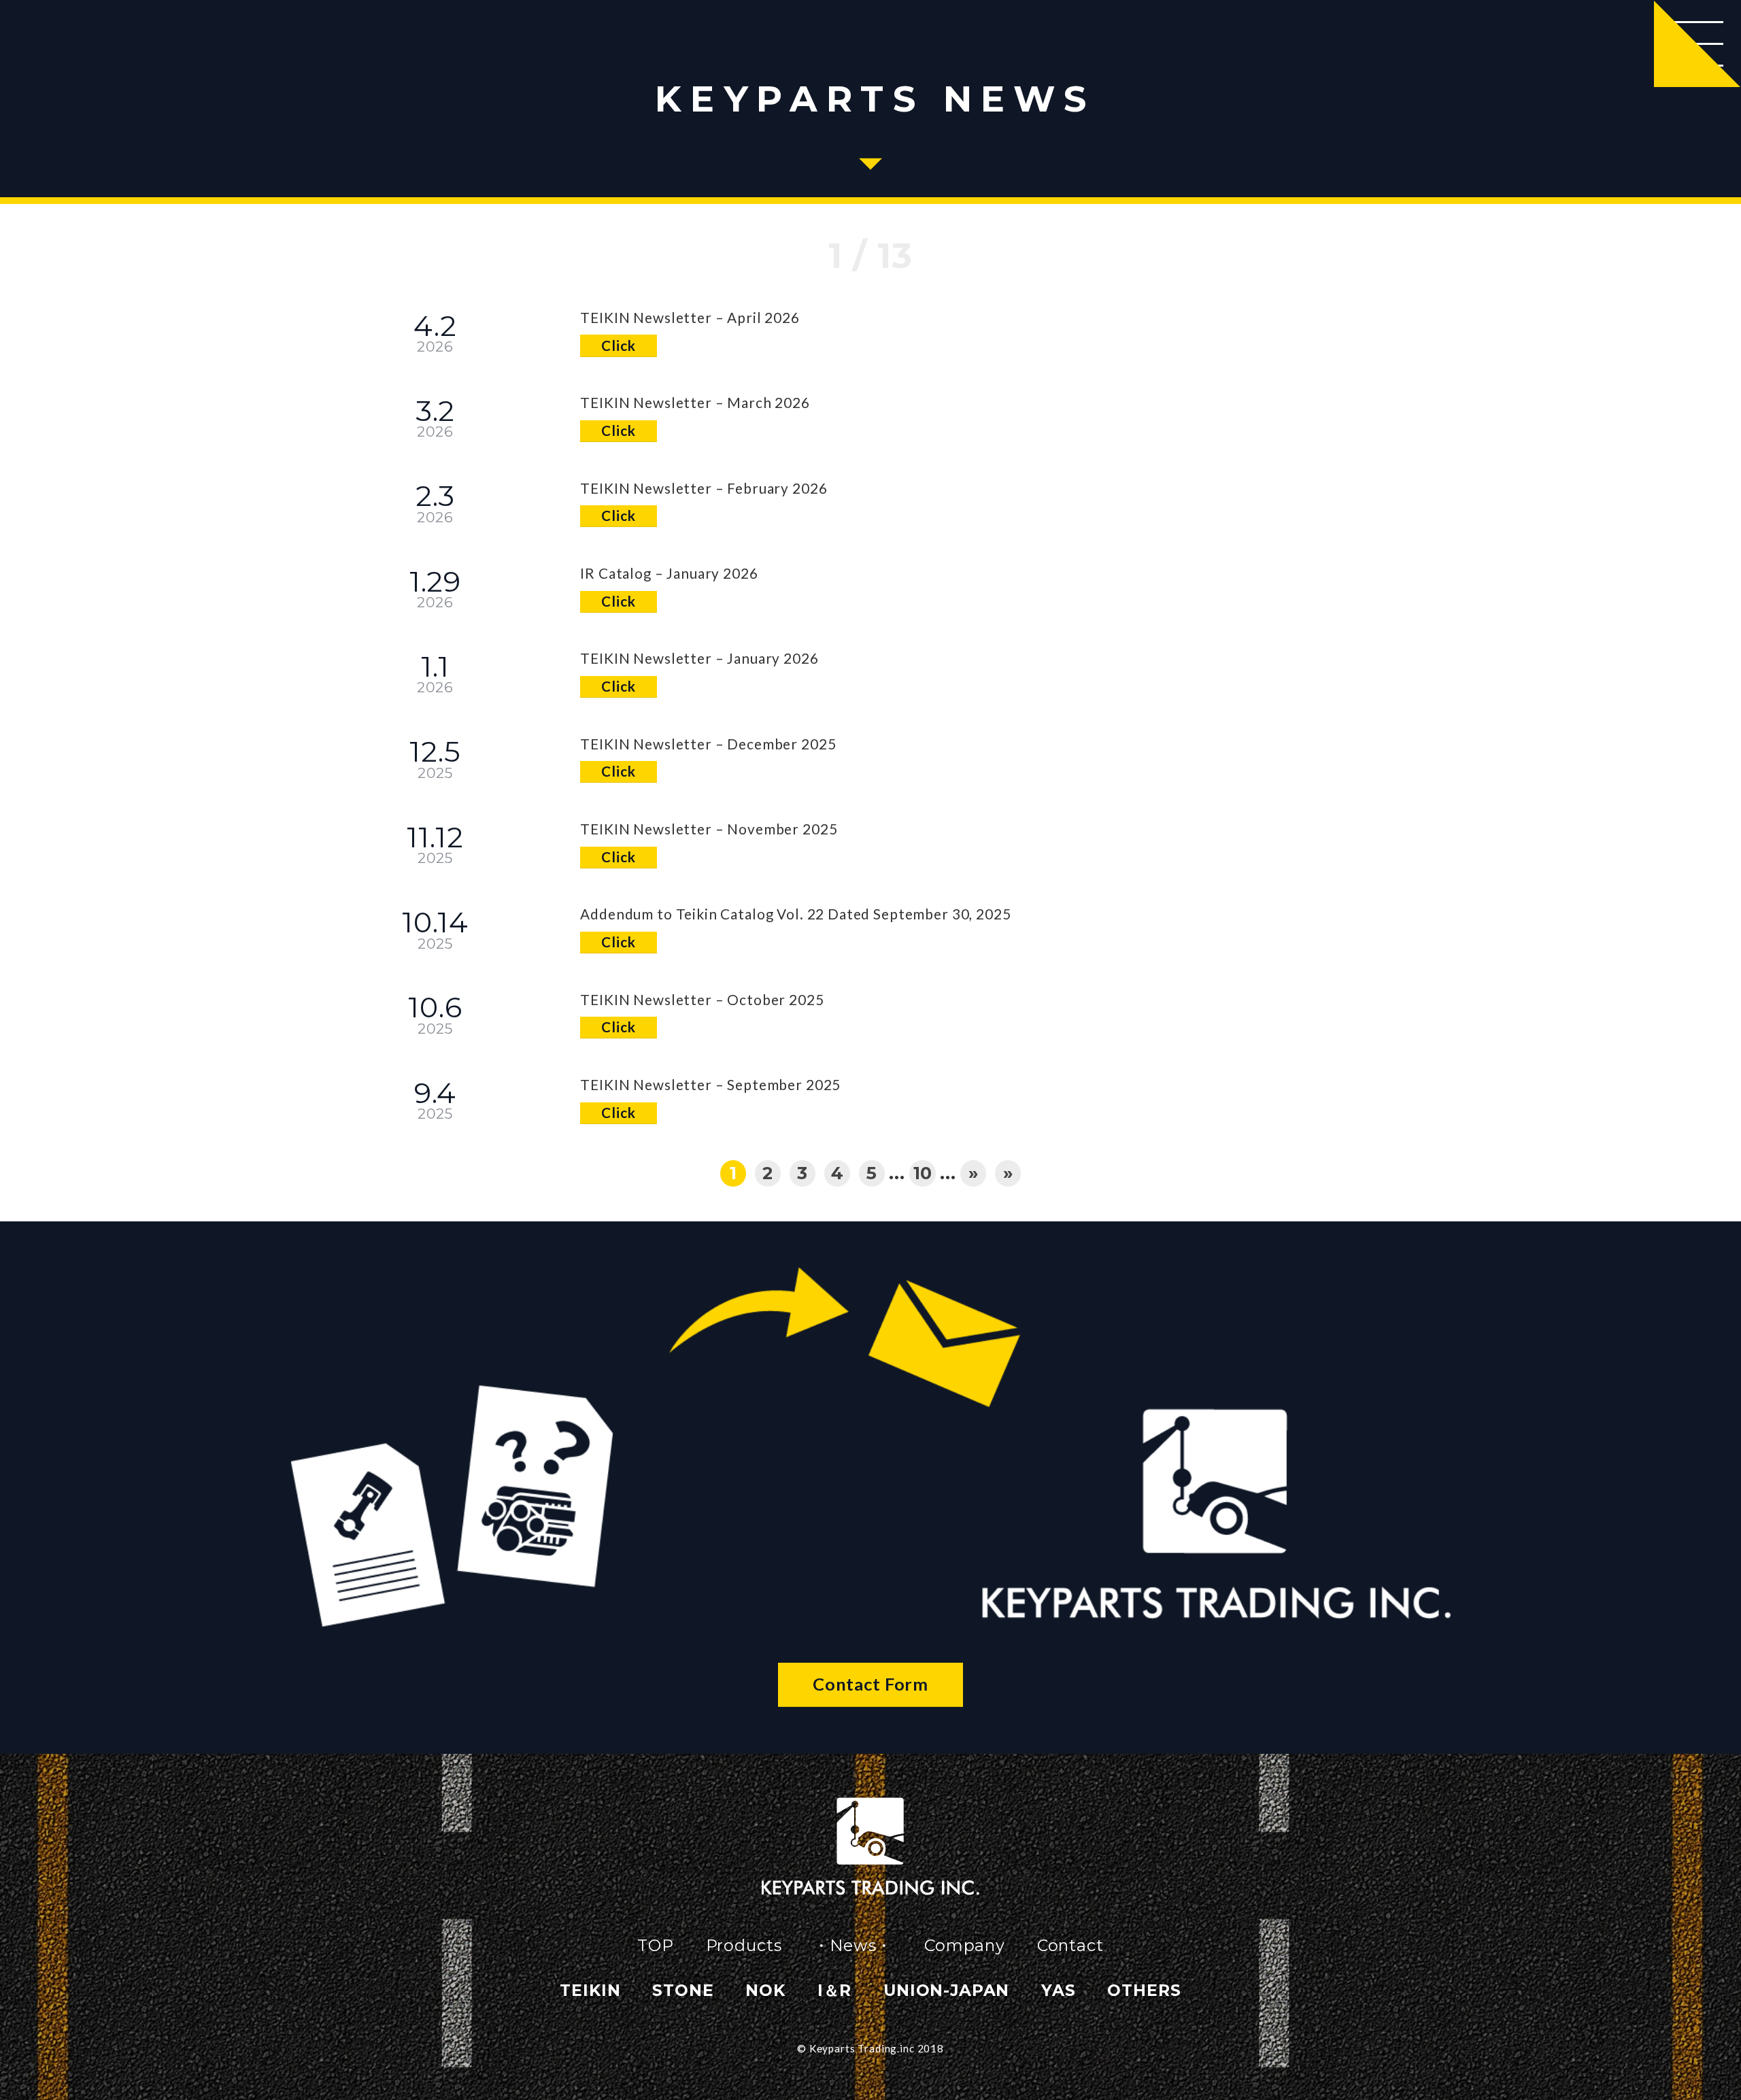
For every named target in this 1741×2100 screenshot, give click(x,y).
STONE (683, 1990)
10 (923, 1173)
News (853, 1945)
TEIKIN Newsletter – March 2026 (695, 403)
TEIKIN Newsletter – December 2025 (708, 744)
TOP (656, 1945)
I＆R (835, 1990)
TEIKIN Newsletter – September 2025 (710, 1085)
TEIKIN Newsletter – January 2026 (699, 658)
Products (744, 1945)
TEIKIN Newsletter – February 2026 (704, 488)
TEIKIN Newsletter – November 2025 (709, 829)
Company (965, 1945)
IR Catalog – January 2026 (669, 573)
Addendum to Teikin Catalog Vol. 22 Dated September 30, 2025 (795, 914)
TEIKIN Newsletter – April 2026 (690, 318)
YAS (1059, 1990)
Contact (1070, 1945)
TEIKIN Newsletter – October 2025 (702, 1000)
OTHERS (1144, 1990)
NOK (765, 1990)
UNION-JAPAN (946, 1990)
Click (618, 345)
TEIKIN (590, 1990)
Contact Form (870, 1684)
